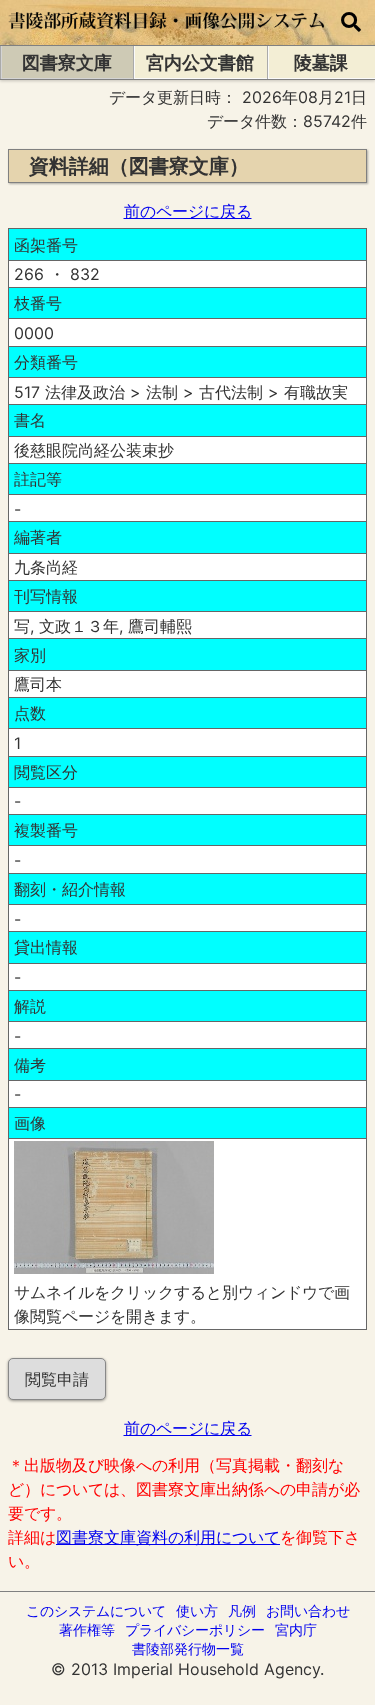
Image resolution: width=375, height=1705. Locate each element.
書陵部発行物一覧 (188, 1648)
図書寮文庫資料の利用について (168, 1537)
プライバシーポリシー (195, 1629)
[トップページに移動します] (167, 35)
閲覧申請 (57, 1379)
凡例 (242, 1610)
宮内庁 (296, 1629)
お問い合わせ (308, 1610)
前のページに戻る (188, 211)
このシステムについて (96, 1610)
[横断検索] (351, 22)
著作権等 (87, 1629)
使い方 (197, 1610)
